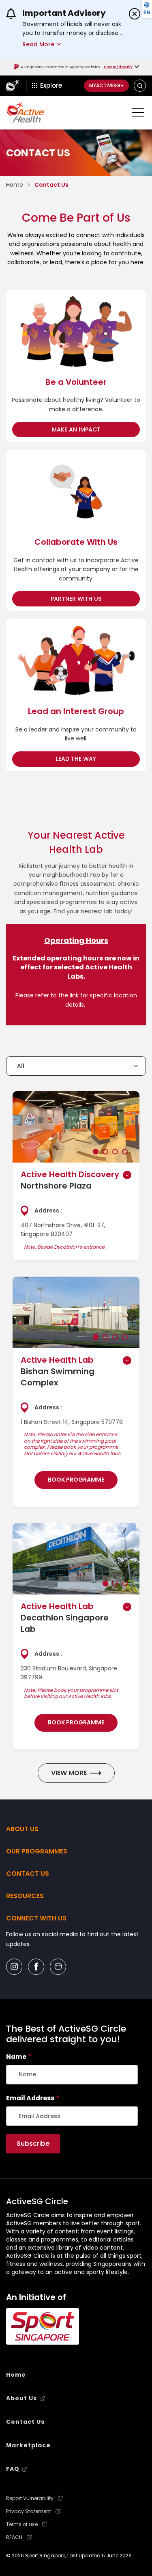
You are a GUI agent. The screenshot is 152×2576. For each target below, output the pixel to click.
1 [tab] (96, 1152)
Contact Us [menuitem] (25, 2422)
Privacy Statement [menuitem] (29, 2511)
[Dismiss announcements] (135, 14)
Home (15, 185)
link (74, 995)
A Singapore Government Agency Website (60, 67)
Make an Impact (96, 429)
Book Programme (76, 1480)
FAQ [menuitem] (13, 2469)
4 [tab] (125, 1152)
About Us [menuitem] (21, 2398)
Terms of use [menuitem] (22, 2524)
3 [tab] (115, 1152)
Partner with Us (95, 599)
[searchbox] (72, 2075)
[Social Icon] (14, 1967)
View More (69, 1773)
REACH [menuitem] (14, 2537)
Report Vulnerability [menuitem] (30, 2498)
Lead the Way (96, 758)
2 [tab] (105, 1152)
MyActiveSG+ (106, 85)
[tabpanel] (76, 1127)
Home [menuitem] (16, 2375)
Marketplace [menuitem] (28, 2445)
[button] (140, 85)
